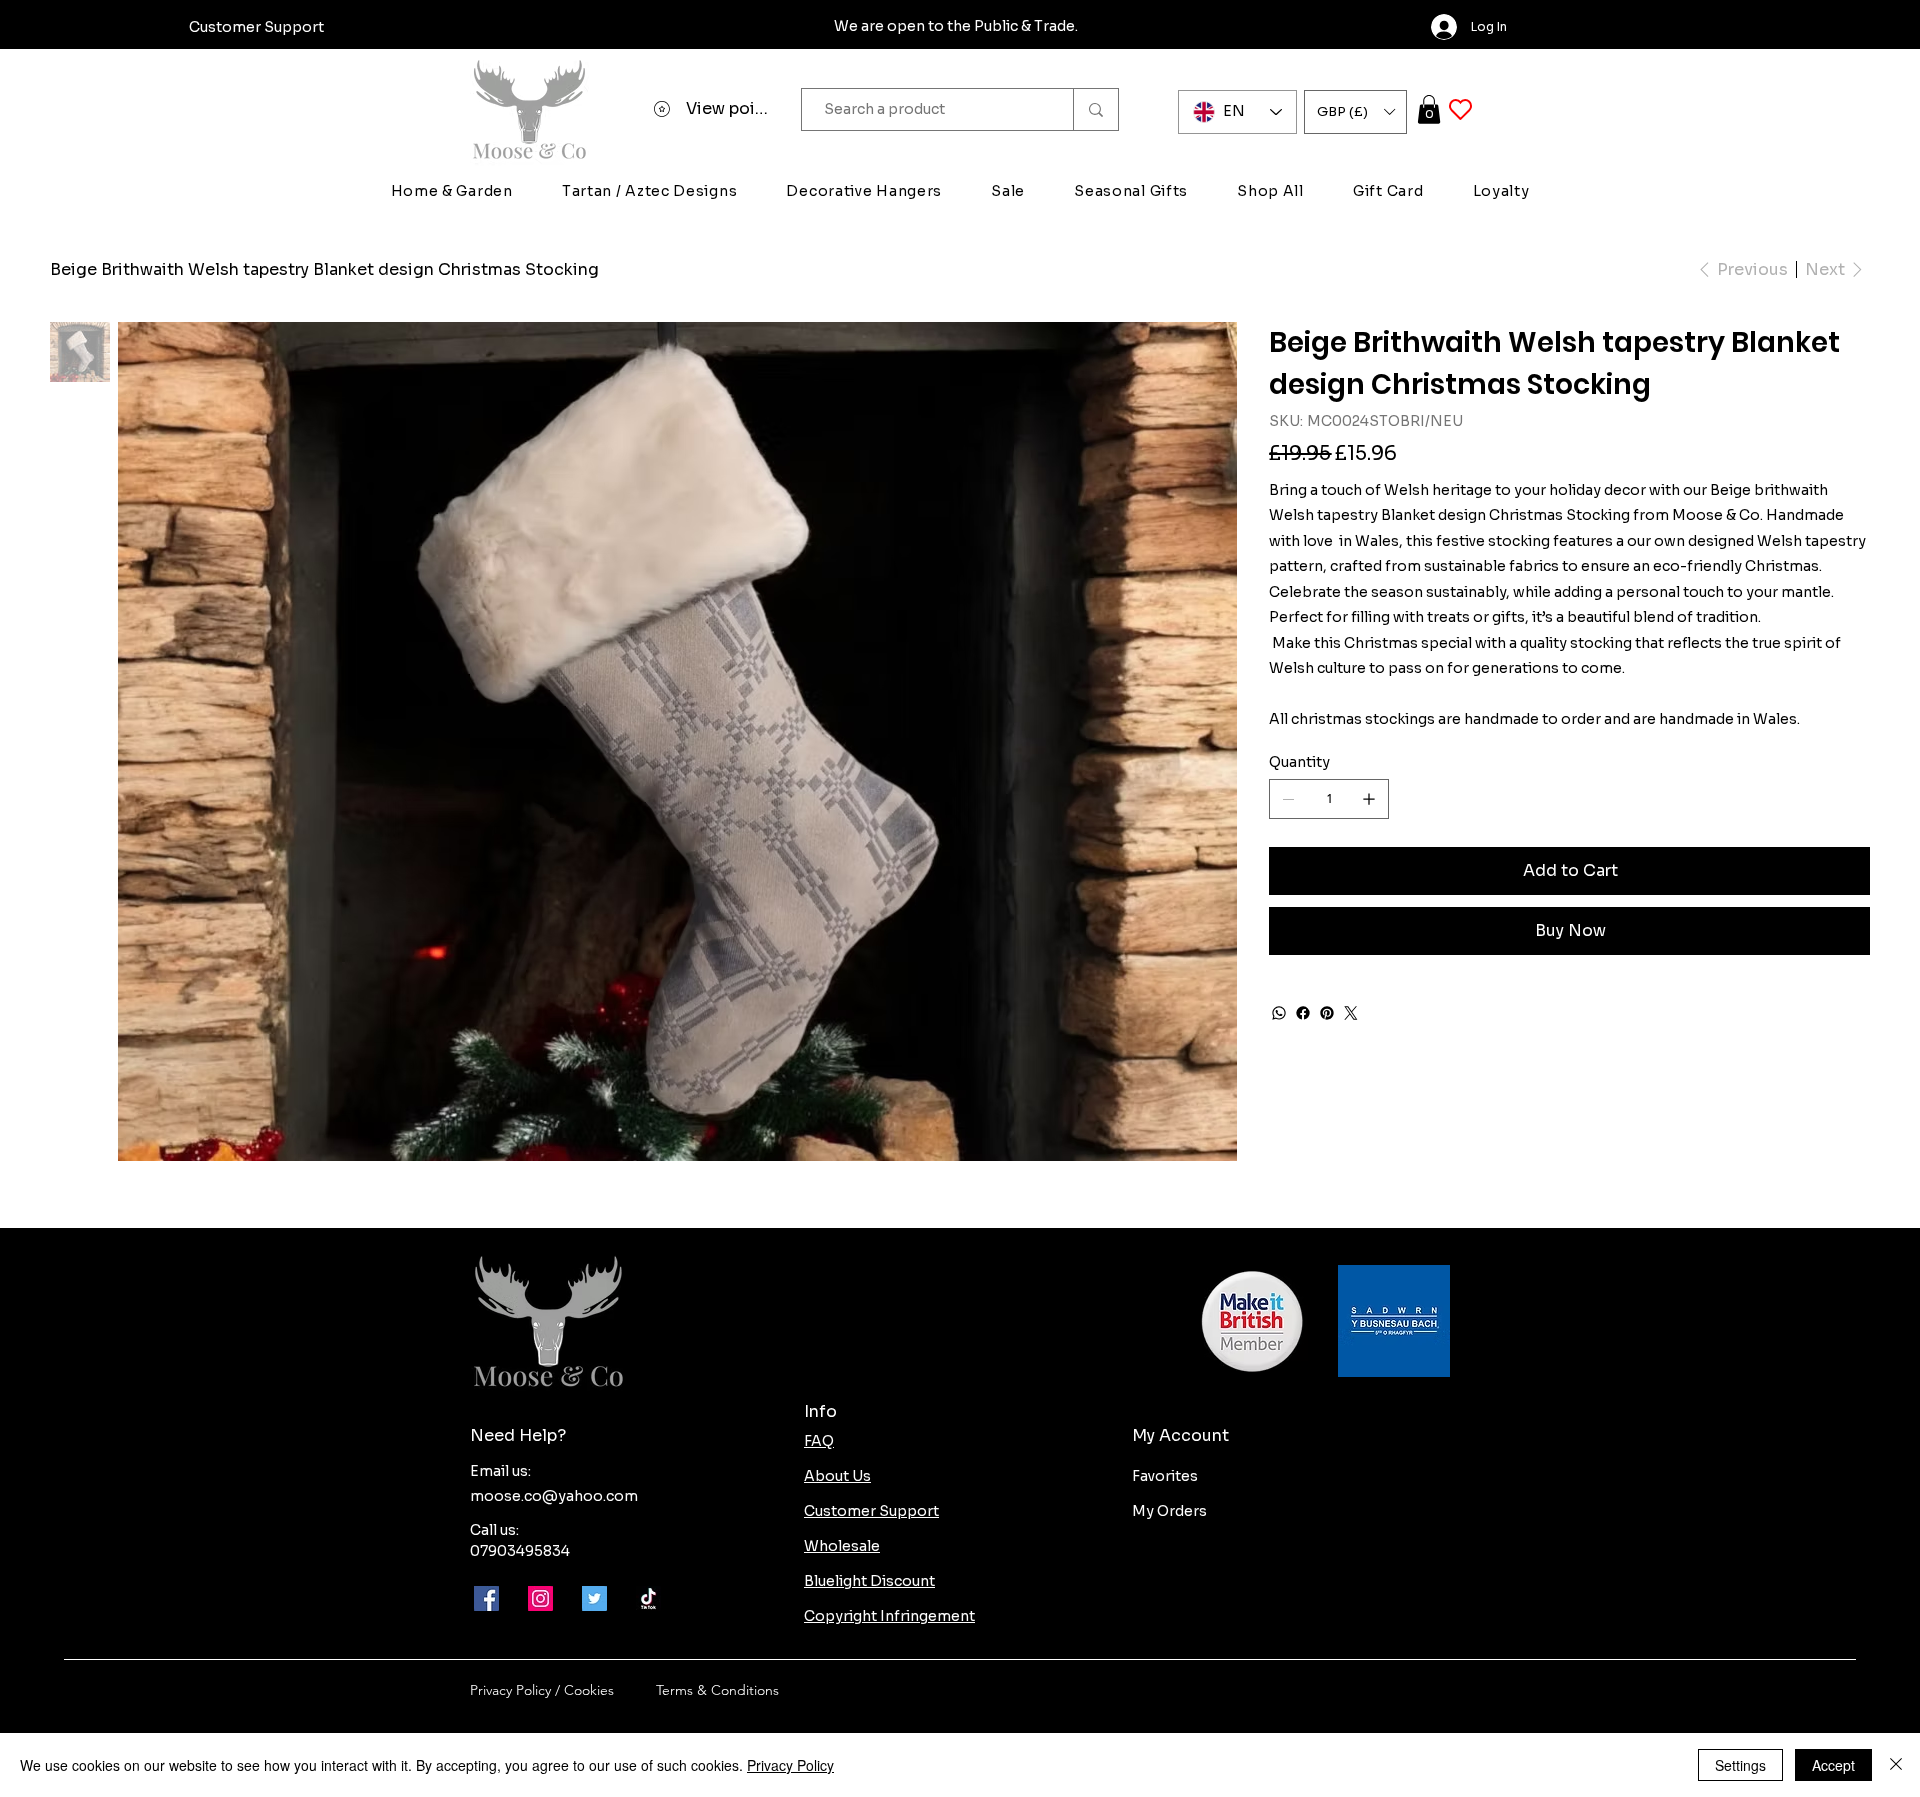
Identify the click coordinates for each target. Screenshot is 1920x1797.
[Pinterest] (1327, 1013)
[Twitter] (1351, 1013)
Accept (1833, 1765)
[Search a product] (1095, 109)
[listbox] (1355, 112)
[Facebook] (1303, 1013)
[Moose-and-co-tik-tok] (648, 1598)
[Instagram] (540, 1598)
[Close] (1896, 1765)
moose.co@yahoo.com (554, 1496)
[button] (1355, 112)
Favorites (1165, 1476)
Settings (1740, 1765)
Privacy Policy (790, 1765)
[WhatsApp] (1279, 1013)
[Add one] (1369, 799)
